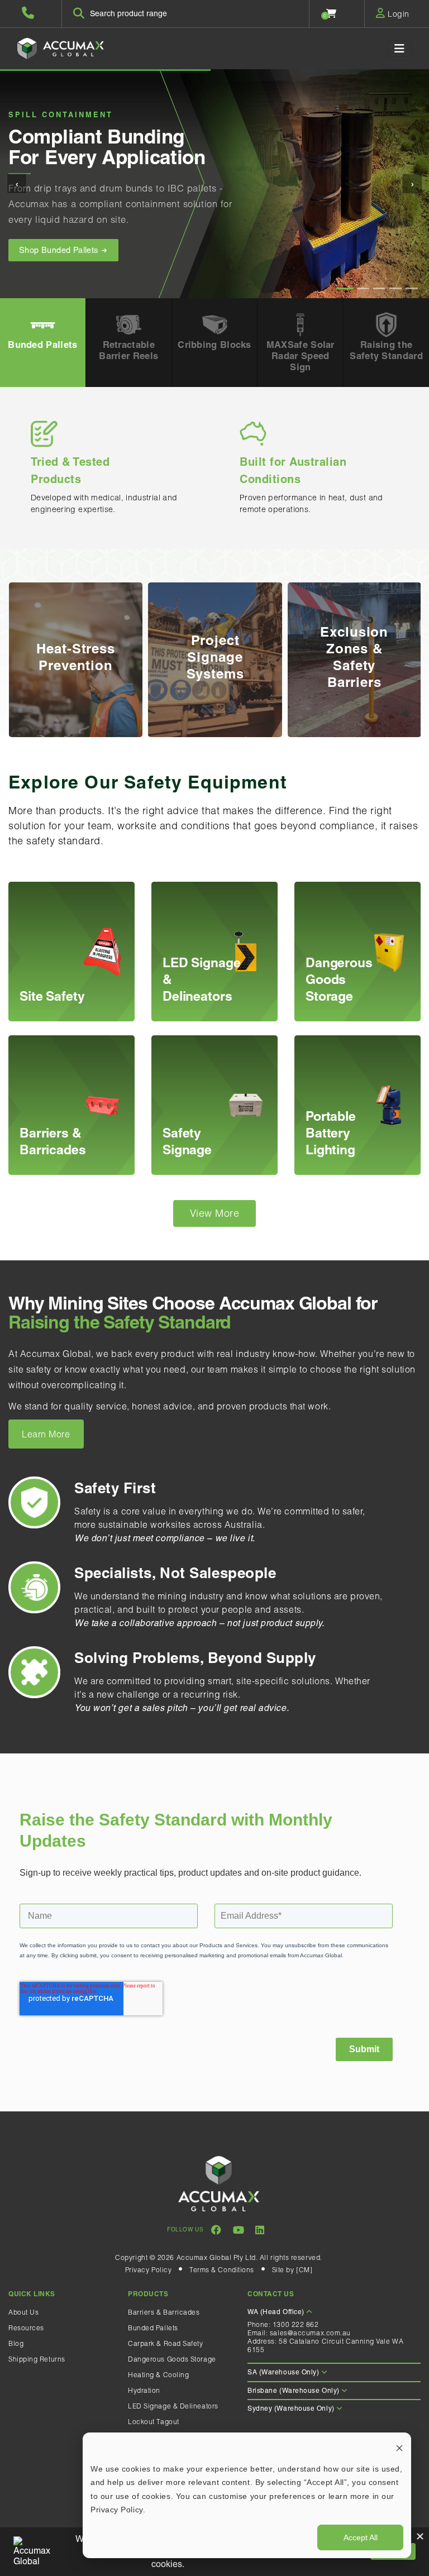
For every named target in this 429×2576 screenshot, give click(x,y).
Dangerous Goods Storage (172, 2359)
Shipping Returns (37, 2359)
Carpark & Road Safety (166, 2343)
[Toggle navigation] (399, 49)
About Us (23, 2312)
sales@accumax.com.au (310, 2333)
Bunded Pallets (153, 2328)
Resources (26, 2328)
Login (397, 14)
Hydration (144, 2390)
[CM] (304, 2270)
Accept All (361, 2537)
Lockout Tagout (154, 2422)
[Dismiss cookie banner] (399, 2447)
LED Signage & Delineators (173, 2406)
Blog (16, 2343)
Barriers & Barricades (164, 2312)
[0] (332, 13)
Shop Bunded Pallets (60, 250)
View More (215, 1213)
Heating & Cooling (158, 2375)
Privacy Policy (149, 2270)
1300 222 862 (296, 2324)
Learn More (46, 1434)
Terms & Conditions (222, 2270)
